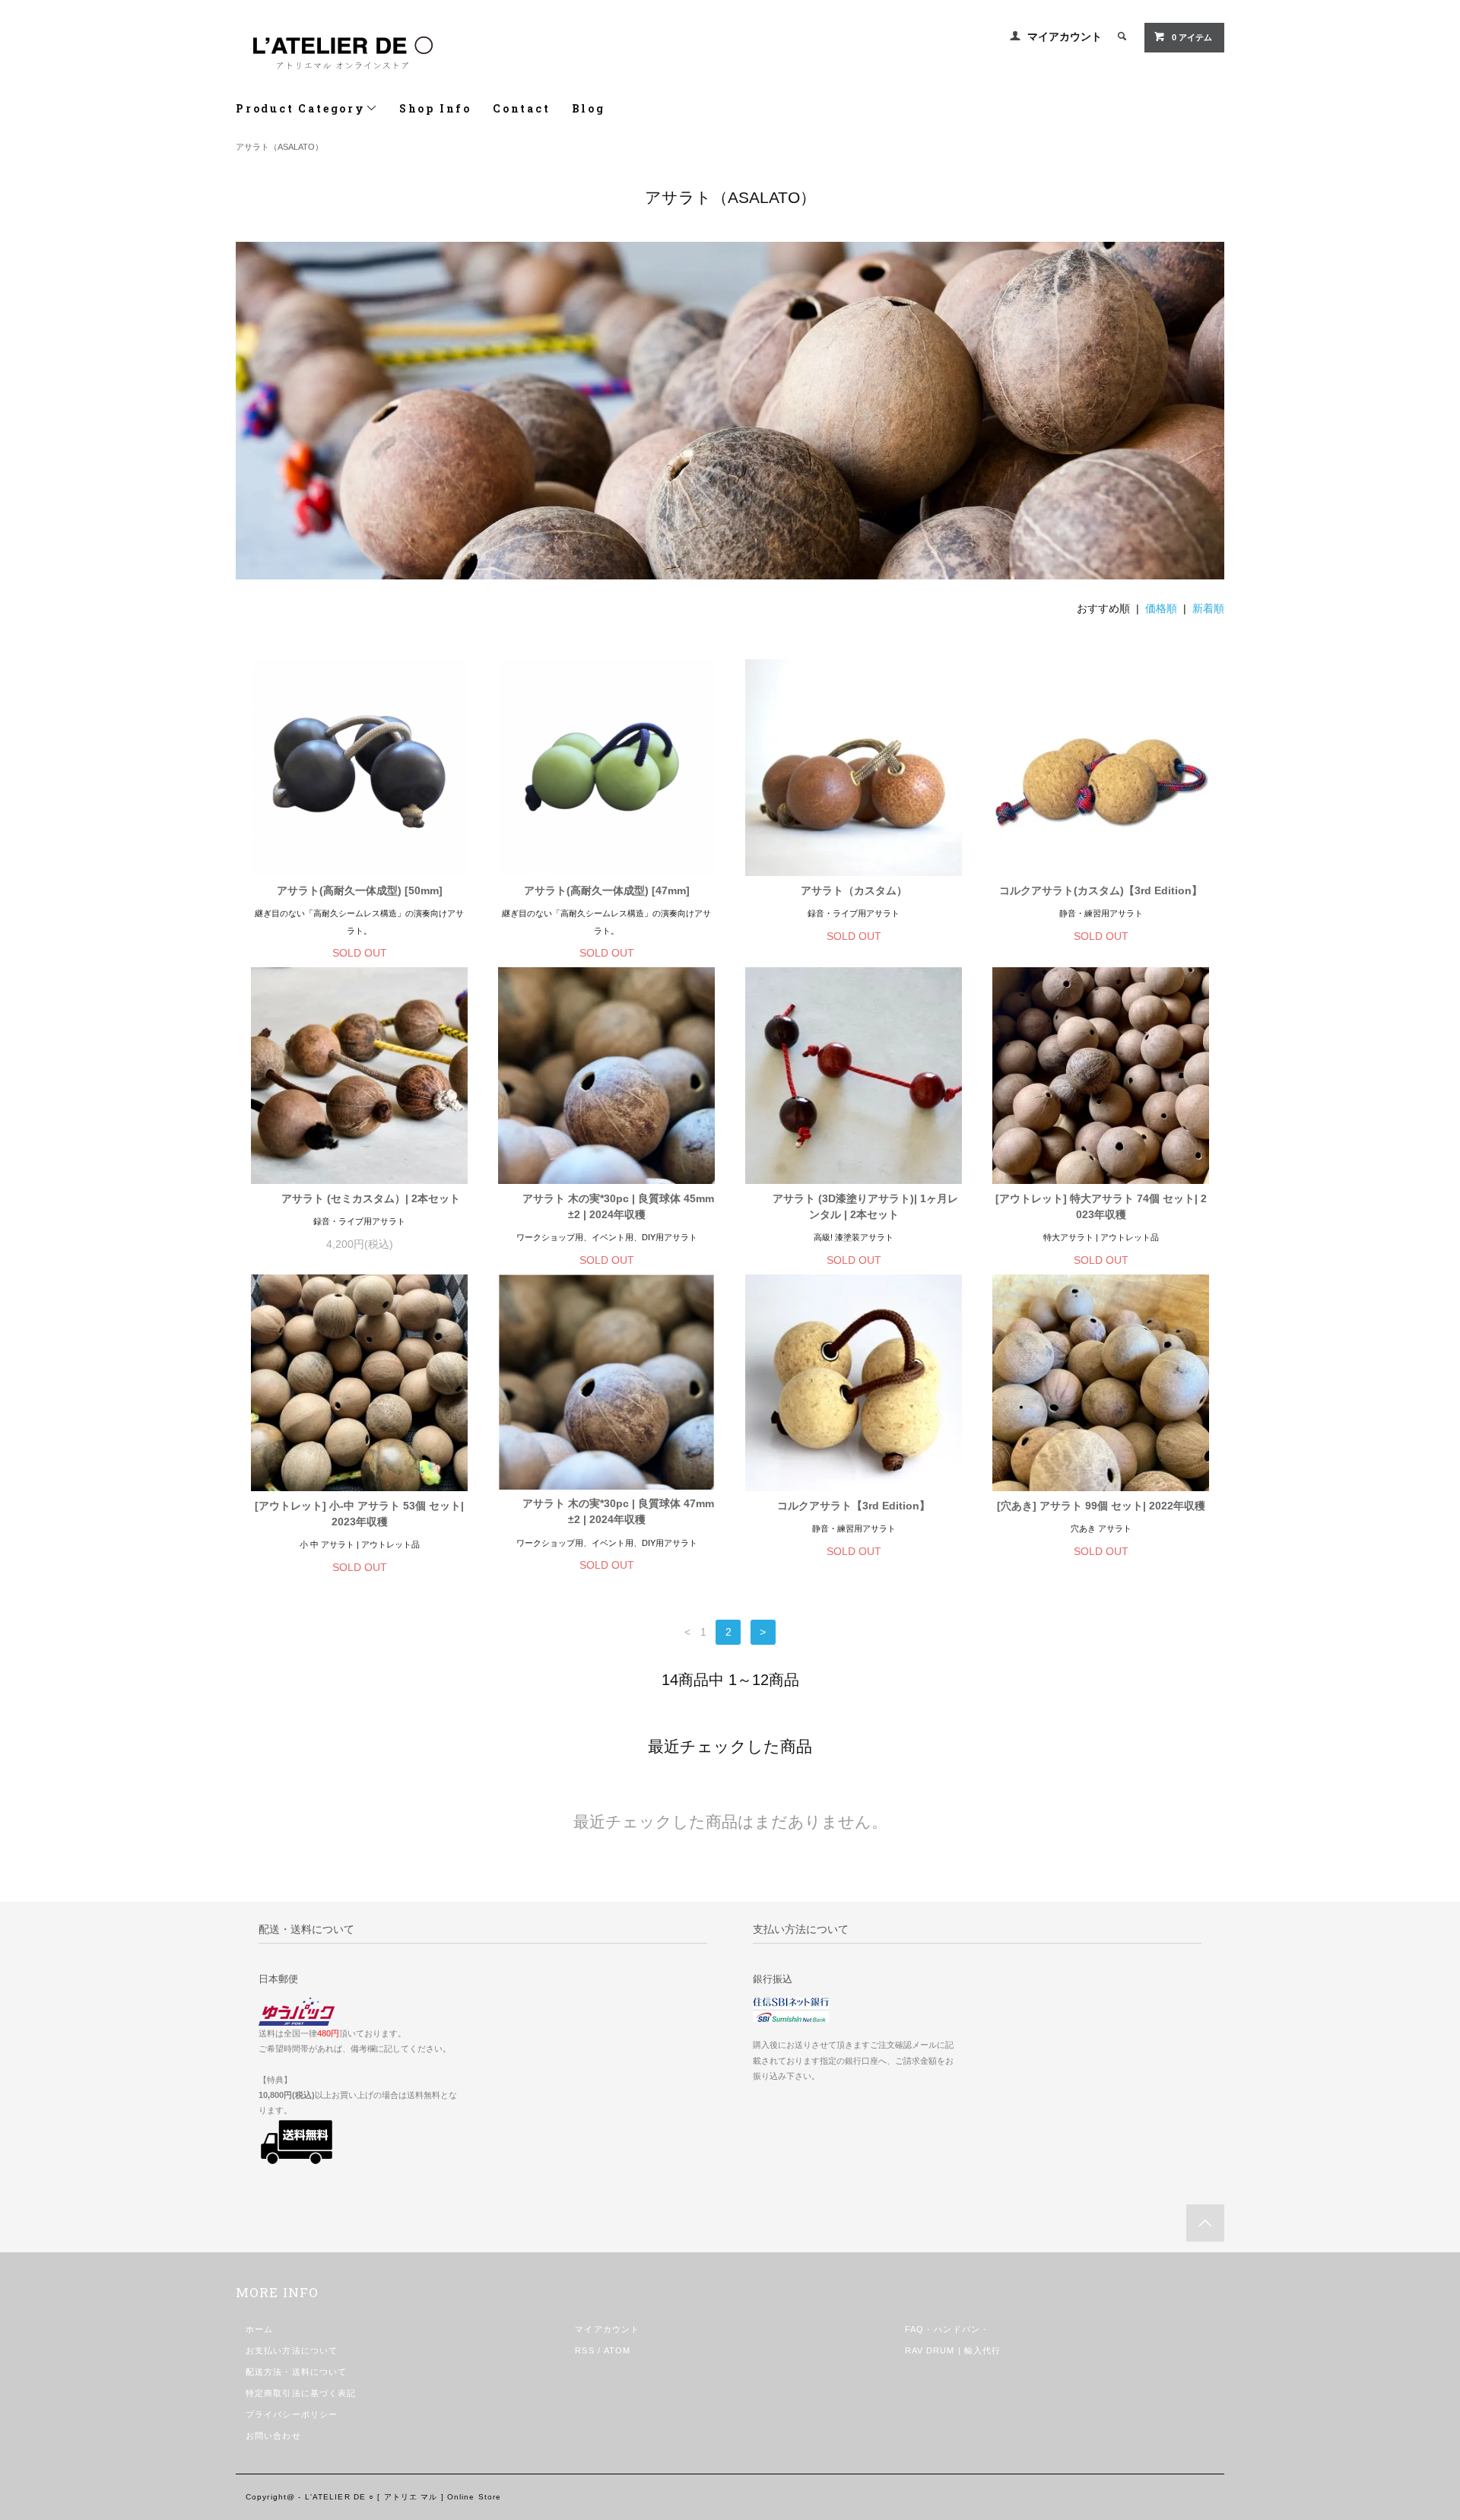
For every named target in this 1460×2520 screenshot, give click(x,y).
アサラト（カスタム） (854, 890)
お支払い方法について (292, 2350)
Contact (522, 108)
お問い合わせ (273, 2436)
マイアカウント (1065, 36)
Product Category (301, 108)
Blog (589, 108)
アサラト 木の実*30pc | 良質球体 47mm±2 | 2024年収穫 (618, 1511)
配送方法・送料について (296, 2372)
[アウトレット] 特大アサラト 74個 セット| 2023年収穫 (1101, 1206)
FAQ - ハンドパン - (946, 2329)
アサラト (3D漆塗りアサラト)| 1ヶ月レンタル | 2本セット (865, 1206)
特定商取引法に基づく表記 (301, 2393)
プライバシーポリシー (292, 2414)
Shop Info (435, 108)
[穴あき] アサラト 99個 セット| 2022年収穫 (1101, 1506)
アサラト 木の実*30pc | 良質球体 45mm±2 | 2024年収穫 (618, 1206)
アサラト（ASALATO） (279, 147)
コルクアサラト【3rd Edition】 (854, 1506)
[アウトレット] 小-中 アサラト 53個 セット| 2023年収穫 (359, 1514)
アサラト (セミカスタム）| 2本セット (371, 1198)
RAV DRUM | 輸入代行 (953, 2350)
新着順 (1208, 608)
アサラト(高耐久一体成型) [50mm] (360, 890)
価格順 (1161, 608)
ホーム (259, 2329)
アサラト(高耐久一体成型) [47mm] (607, 890)
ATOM (617, 2350)
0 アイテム (1192, 37)
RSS (584, 2350)
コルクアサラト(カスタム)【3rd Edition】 (1101, 890)
